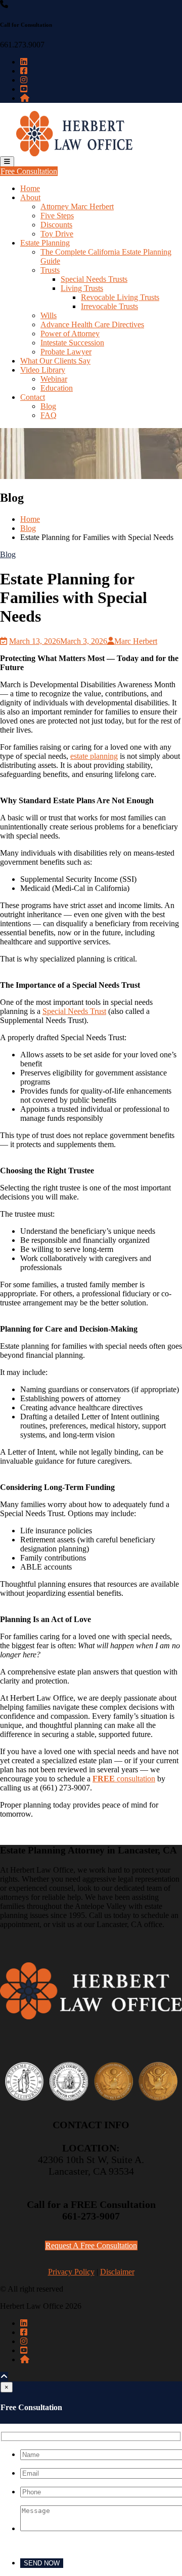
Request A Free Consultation (91, 2245)
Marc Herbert (136, 641)
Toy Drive (57, 234)
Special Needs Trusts (94, 279)
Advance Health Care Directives (92, 324)
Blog (48, 406)
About (30, 197)
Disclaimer (117, 2272)
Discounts (56, 225)
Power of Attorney (70, 334)
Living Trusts (82, 288)
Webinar (54, 379)
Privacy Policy (71, 2272)
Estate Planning (45, 243)
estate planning (94, 756)
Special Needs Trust (74, 1011)
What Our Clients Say (55, 361)
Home (30, 188)
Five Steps (57, 216)
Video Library (43, 370)
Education (57, 388)
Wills (49, 315)
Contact (33, 397)
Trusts (50, 270)
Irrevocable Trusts (109, 306)
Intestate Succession (72, 343)
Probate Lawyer (66, 352)
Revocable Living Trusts (120, 297)
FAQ (49, 415)
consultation (124, 1779)
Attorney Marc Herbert (77, 206)
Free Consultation (29, 171)
